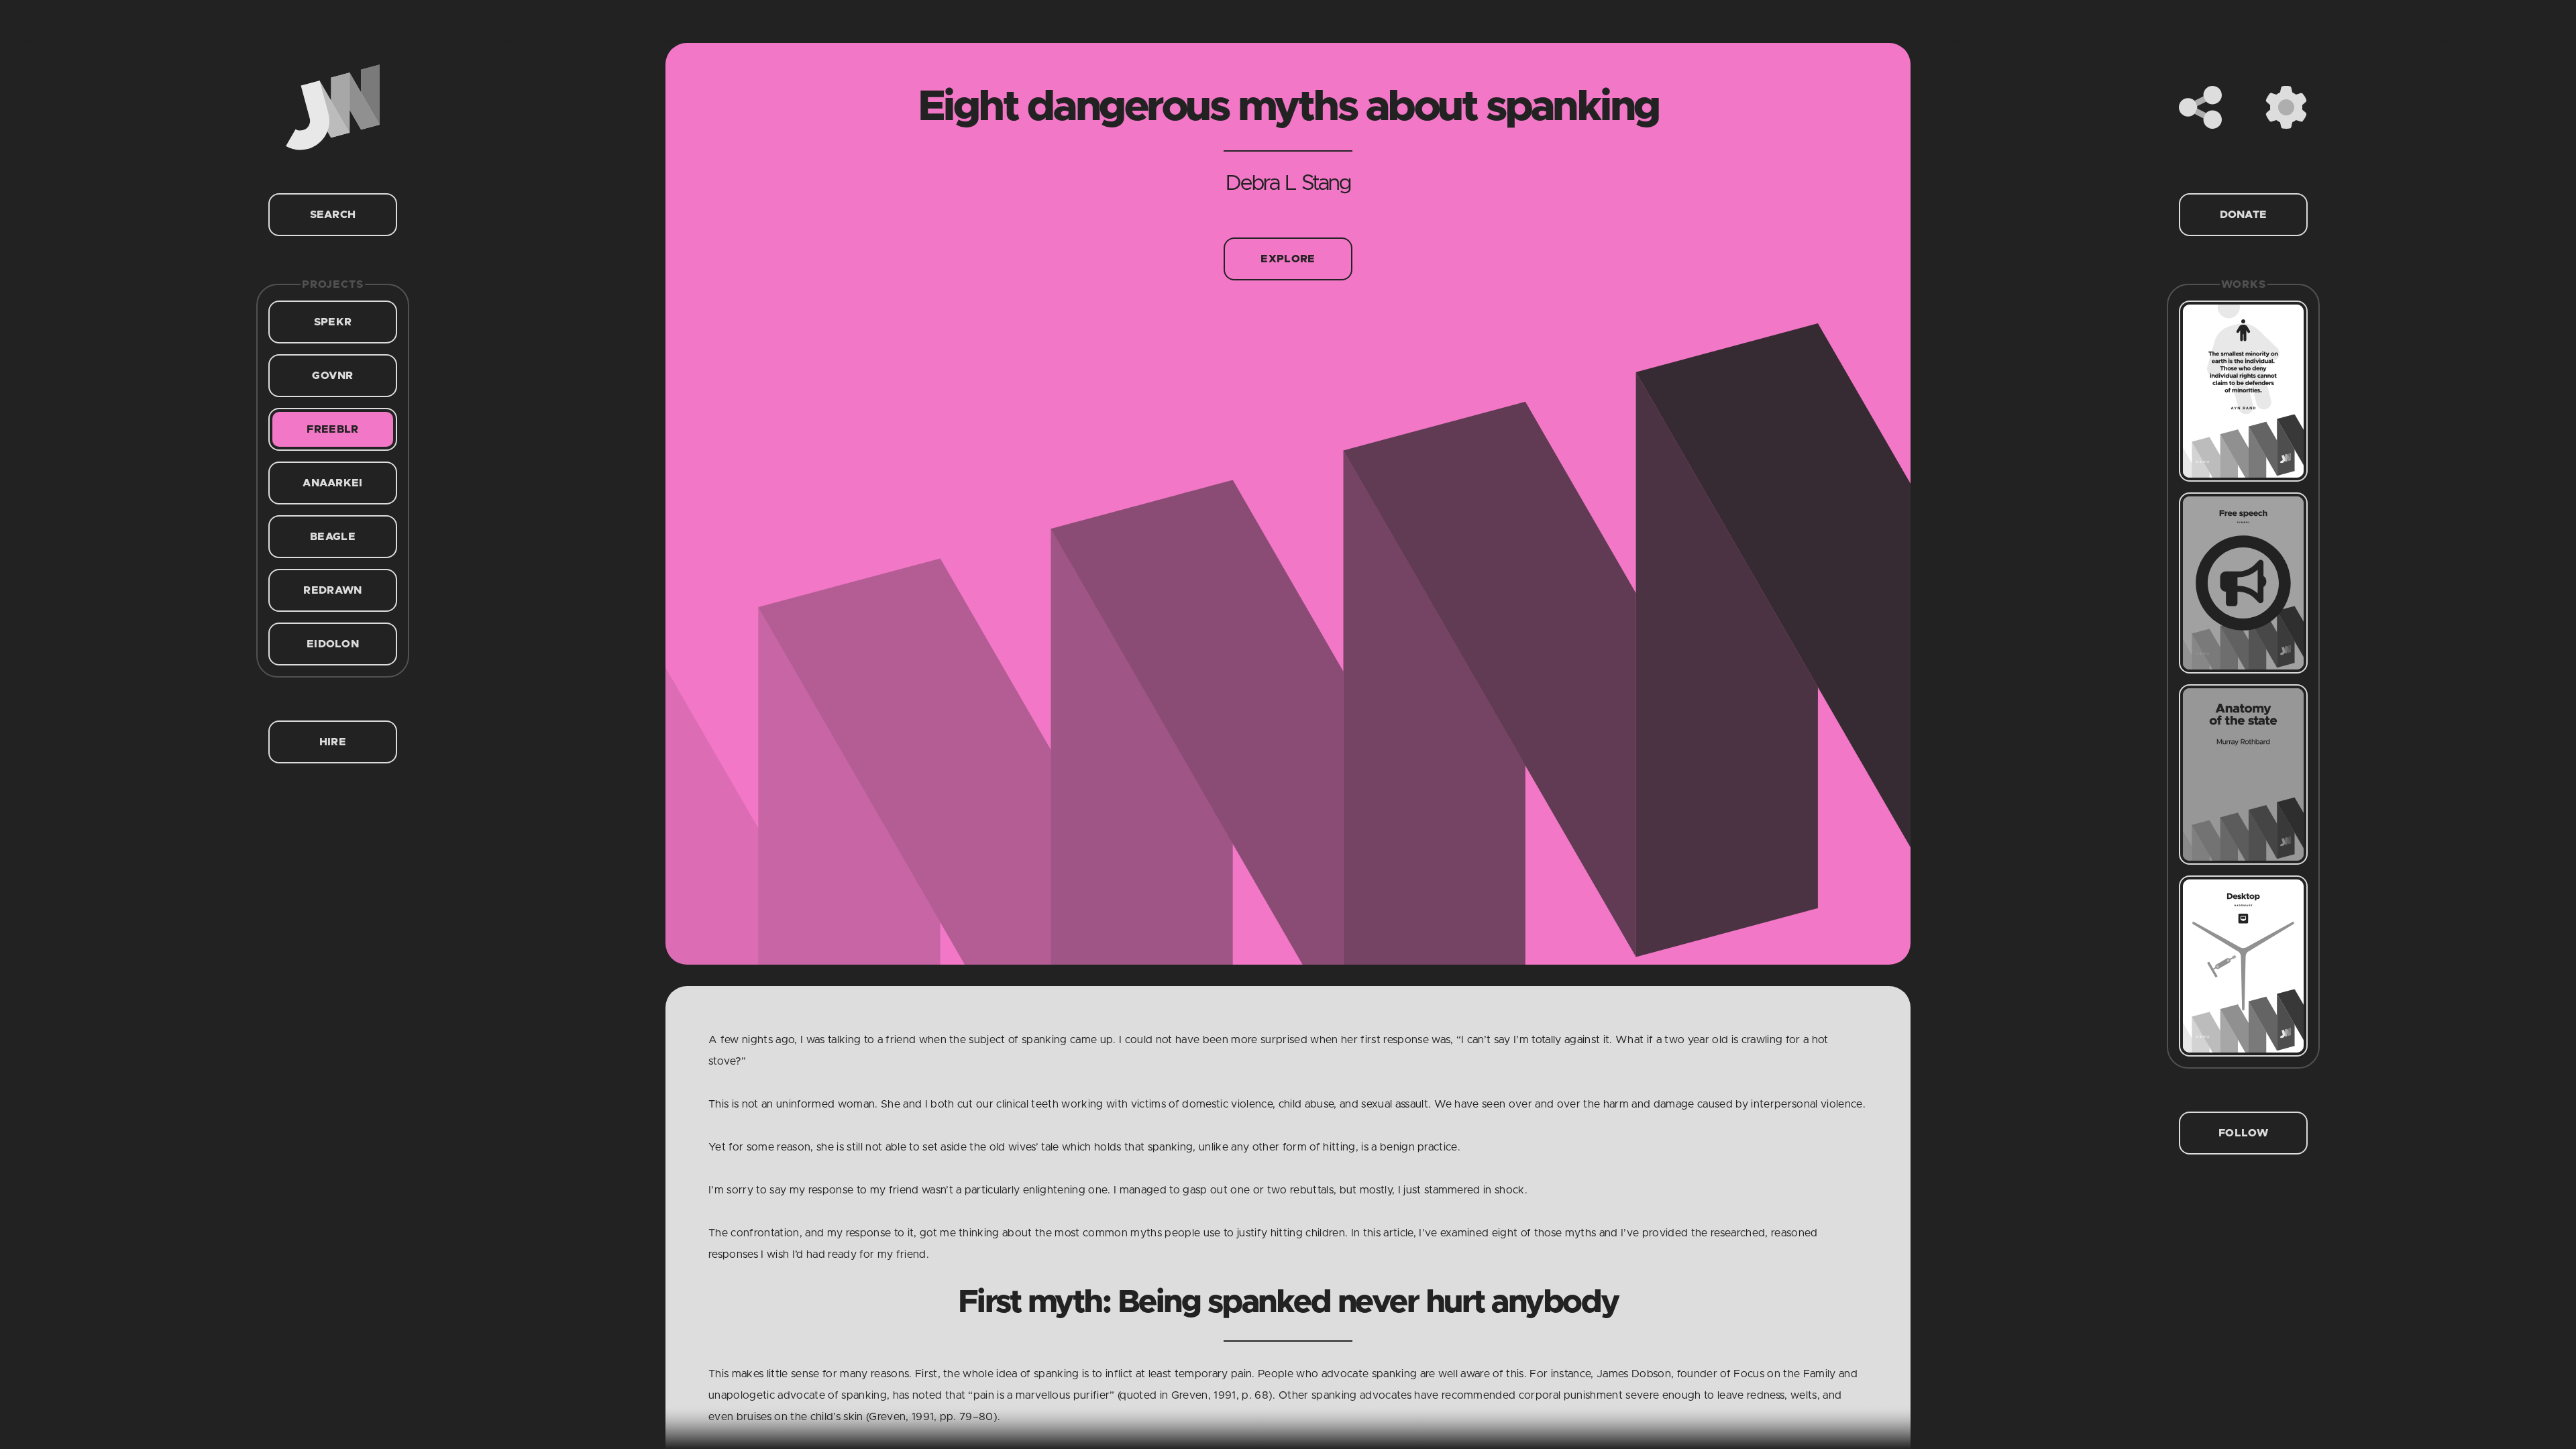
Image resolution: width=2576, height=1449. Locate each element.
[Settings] (2286, 107)
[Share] (2200, 107)
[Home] (333, 107)
